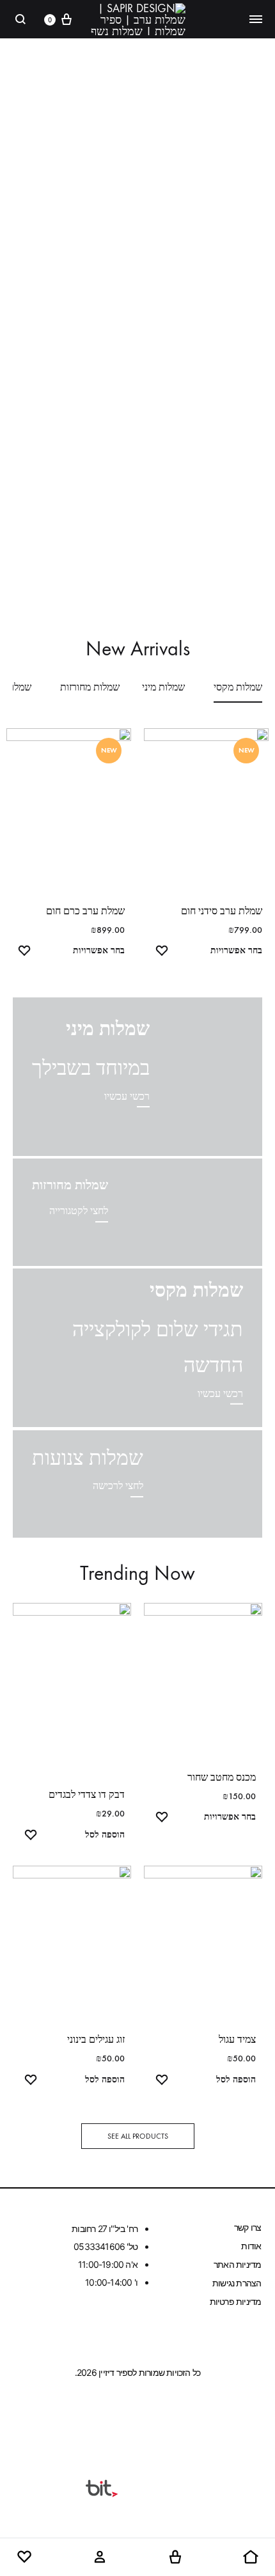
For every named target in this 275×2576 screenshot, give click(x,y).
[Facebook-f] (162, 2418)
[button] (138, 2136)
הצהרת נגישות (237, 2283)
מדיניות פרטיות (236, 2301)
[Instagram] (113, 2418)
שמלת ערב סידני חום (222, 911)
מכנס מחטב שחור (222, 1777)
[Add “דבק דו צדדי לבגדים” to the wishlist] (31, 1837)
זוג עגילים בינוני (96, 2039)
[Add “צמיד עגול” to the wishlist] (162, 2081)
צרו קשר (247, 2227)
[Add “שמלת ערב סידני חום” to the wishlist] (162, 952)
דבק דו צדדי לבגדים (87, 1794)
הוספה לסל (105, 1835)
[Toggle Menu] (256, 19)
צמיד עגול (237, 2039)
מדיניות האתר (237, 2264)
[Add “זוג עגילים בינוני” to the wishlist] (31, 2081)
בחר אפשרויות (236, 950)
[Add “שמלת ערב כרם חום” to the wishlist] (24, 952)
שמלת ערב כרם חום (85, 911)
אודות (251, 2246)
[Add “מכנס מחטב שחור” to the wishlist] (162, 1819)
